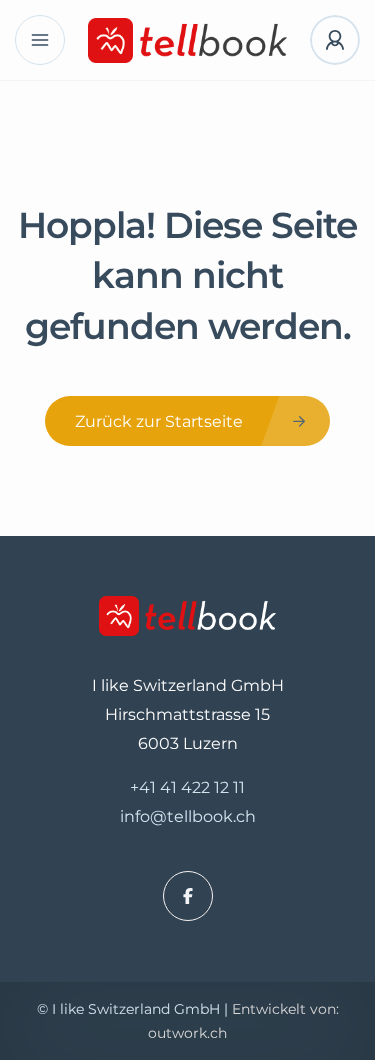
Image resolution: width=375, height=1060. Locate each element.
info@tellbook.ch (188, 816)
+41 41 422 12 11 (187, 787)
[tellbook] (187, 40)
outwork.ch (187, 1033)
